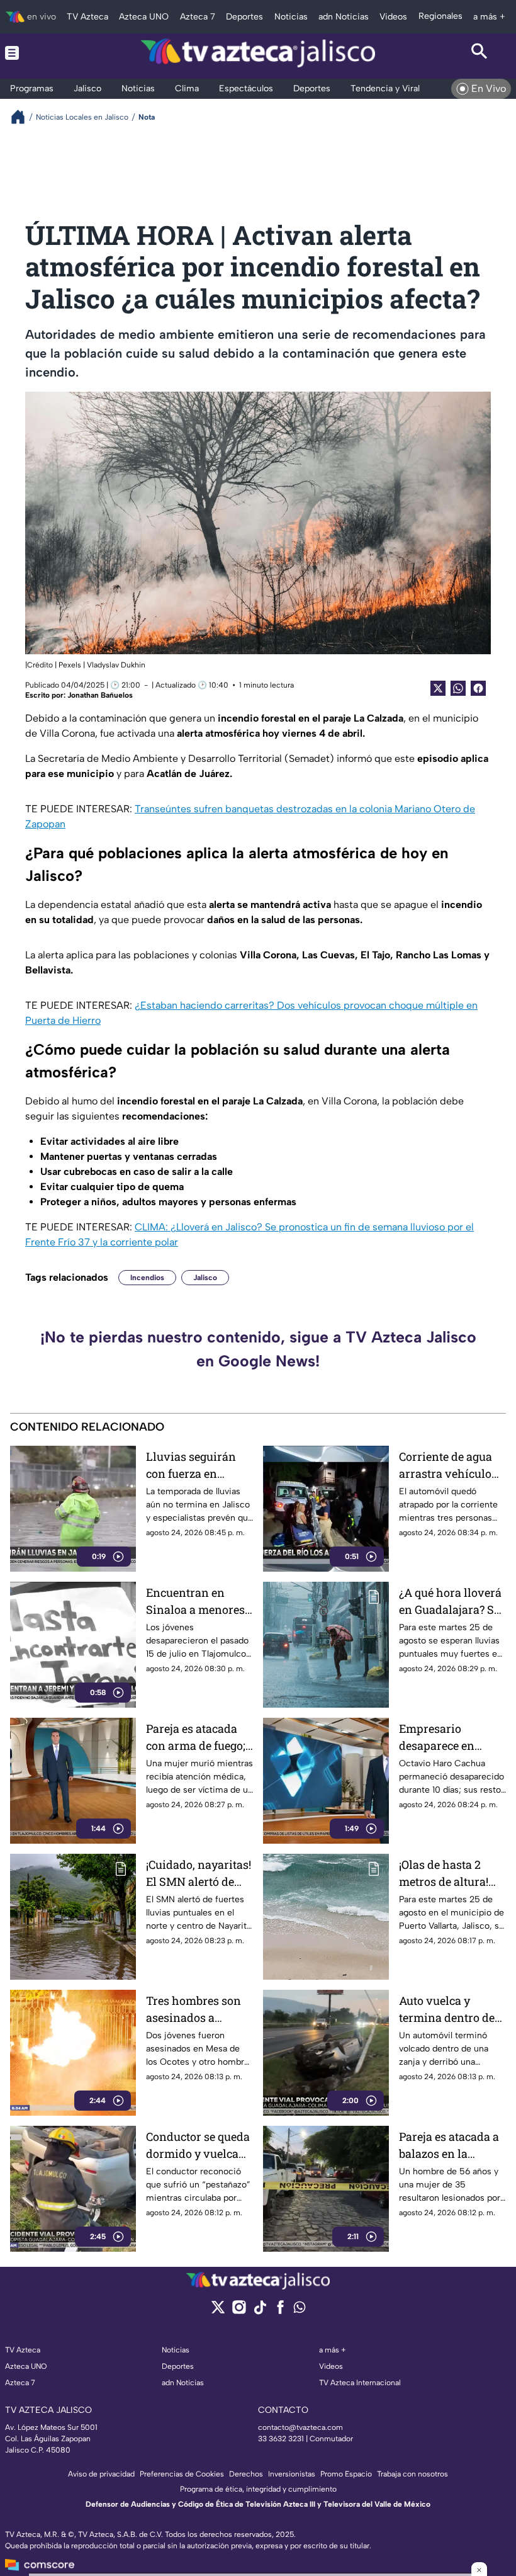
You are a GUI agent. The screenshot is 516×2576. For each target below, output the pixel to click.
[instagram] (239, 2311)
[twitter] (218, 2311)
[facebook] (280, 2311)
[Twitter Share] (438, 688)
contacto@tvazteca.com (300, 2427)
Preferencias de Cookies (182, 2474)
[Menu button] (36, 53)
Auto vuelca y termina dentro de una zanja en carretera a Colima (448, 2010)
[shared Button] (458, 688)
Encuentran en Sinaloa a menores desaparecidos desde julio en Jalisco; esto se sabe (198, 1602)
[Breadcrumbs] (23, 117)
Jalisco (205, 1278)
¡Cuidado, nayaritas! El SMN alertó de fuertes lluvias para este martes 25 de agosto (199, 1874)
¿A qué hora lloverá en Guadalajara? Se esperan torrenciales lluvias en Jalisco (451, 1602)
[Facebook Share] (478, 688)
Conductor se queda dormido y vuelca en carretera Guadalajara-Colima (199, 2146)
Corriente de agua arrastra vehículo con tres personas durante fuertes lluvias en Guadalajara (446, 1466)
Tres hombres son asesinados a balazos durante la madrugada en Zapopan (195, 2010)
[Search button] (480, 53)
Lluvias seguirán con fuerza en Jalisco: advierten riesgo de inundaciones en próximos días (193, 1466)
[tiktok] (260, 2311)
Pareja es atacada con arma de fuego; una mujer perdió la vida (198, 1738)
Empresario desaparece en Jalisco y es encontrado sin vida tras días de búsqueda (452, 1738)
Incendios (147, 1278)
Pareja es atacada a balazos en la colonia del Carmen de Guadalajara (451, 2146)
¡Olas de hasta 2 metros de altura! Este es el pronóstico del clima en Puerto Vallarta (444, 1874)
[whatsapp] (300, 2310)
